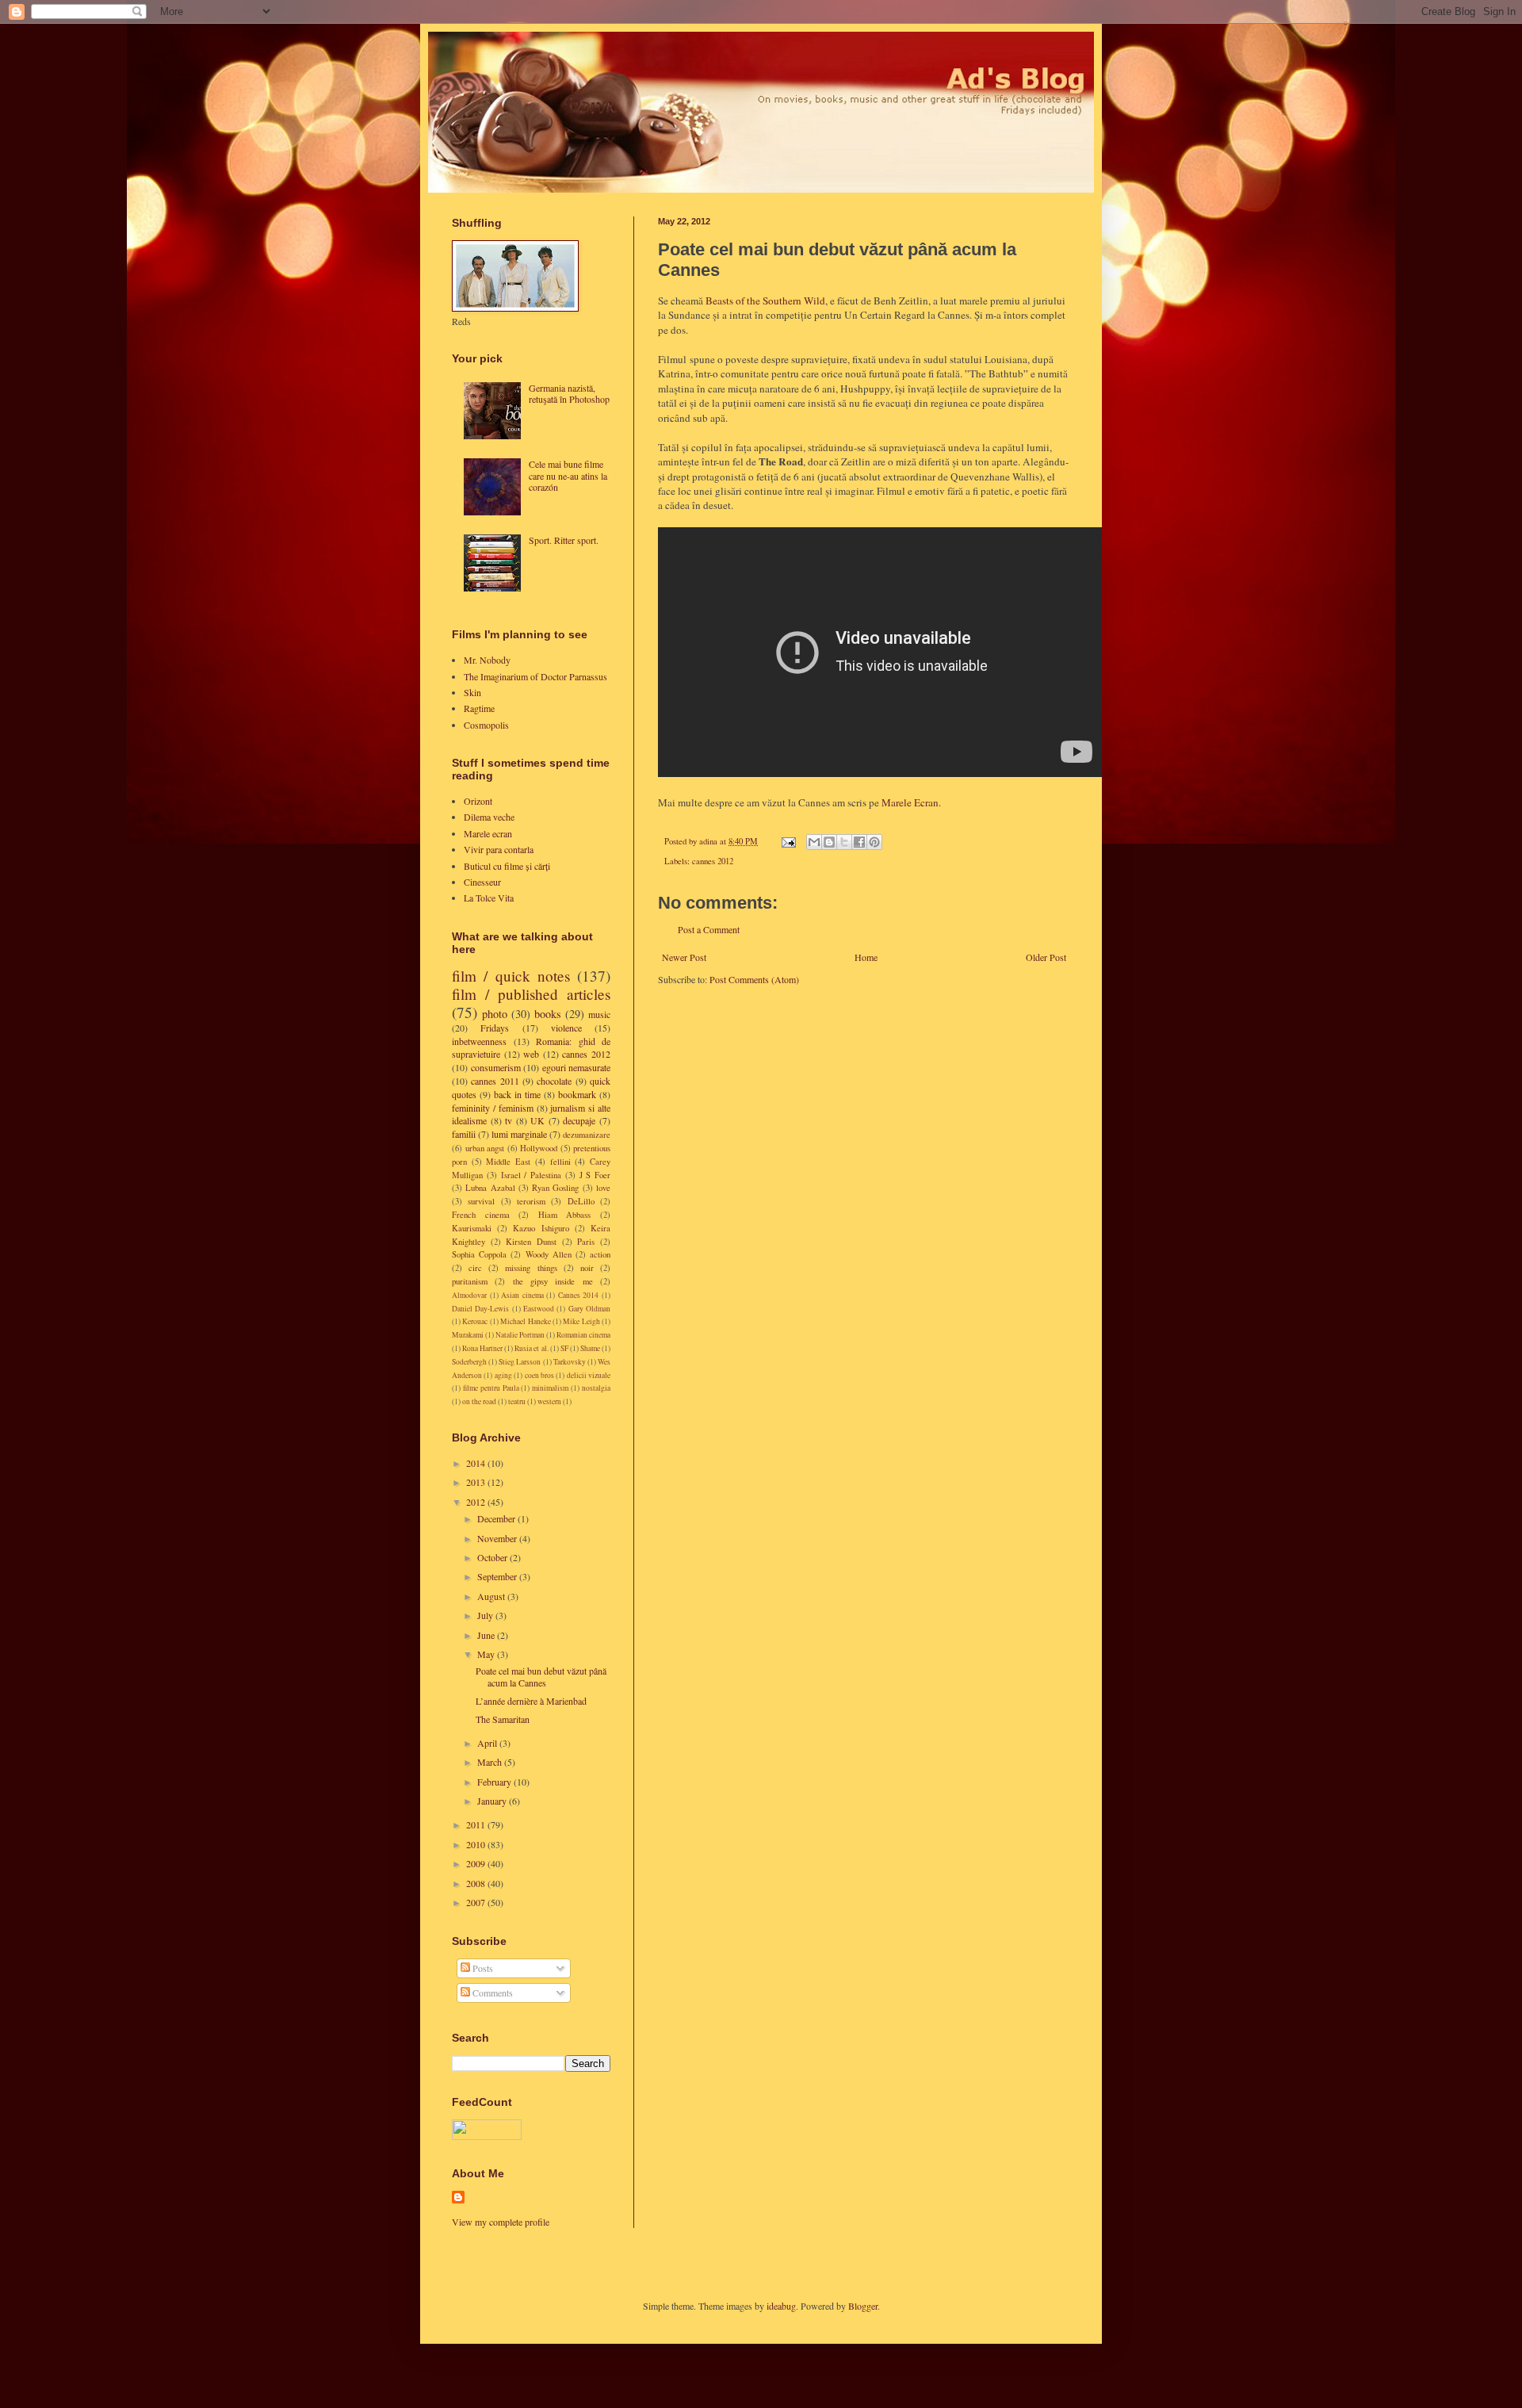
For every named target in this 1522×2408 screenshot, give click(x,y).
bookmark (577, 1094)
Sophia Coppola (479, 1254)
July (486, 1615)
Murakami (468, 1335)
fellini (560, 1162)
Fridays (495, 1028)
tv (509, 1120)
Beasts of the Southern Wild (765, 301)
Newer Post (684, 957)
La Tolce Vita (489, 898)
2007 (477, 1902)
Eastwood (539, 1309)
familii (464, 1134)
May (487, 1654)
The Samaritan (503, 1719)
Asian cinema (522, 1295)
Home (866, 957)
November (498, 1538)
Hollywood (539, 1148)
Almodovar (469, 1295)
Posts (482, 1968)
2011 (477, 1824)
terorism (531, 1201)
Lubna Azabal (490, 1188)
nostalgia (596, 1388)
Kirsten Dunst (531, 1242)
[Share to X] (844, 842)
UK (537, 1120)
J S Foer (595, 1175)
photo (495, 1014)
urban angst (485, 1148)
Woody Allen (549, 1254)
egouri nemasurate (577, 1067)
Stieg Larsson (520, 1362)
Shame (590, 1348)
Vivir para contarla (499, 849)
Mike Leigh (581, 1321)
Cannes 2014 (579, 1295)
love (603, 1188)
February (495, 1782)
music (599, 1014)
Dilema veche (489, 817)
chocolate (554, 1081)
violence (566, 1028)
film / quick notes (511, 976)
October (493, 1557)
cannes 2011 (495, 1081)
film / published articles (531, 994)
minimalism (550, 1388)
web (531, 1054)
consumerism (496, 1067)
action (600, 1254)
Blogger (863, 2306)
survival (481, 1201)
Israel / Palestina (532, 1175)
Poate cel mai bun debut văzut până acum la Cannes (541, 1676)
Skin (472, 692)
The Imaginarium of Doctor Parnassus (535, 676)
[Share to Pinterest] (874, 842)
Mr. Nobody (487, 660)
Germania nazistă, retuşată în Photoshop (569, 393)
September (498, 1576)
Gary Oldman (589, 1309)
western (549, 1401)
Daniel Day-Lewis (480, 1309)
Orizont (478, 801)
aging (503, 1375)
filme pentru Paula (491, 1388)
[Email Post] (788, 841)
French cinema (481, 1215)
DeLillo (581, 1201)
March (491, 1762)
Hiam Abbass (565, 1215)
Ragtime (479, 708)
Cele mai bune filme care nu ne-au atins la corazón (568, 475)
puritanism (470, 1281)
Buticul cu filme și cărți (507, 866)
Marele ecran (488, 833)
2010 (477, 1844)
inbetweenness (479, 1041)
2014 (477, 1463)
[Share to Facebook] (859, 842)
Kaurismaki (472, 1228)
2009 (477, 1863)
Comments (491, 1993)
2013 (477, 1482)
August (492, 1596)
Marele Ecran (910, 802)
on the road (479, 1401)
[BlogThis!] (829, 842)
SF (564, 1348)
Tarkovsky (570, 1362)
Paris (586, 1242)
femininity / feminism (493, 1108)
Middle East (508, 1162)
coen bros (539, 1375)
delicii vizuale (589, 1375)
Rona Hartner (482, 1348)
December (497, 1518)
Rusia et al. (531, 1348)
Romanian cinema (583, 1335)
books (548, 1014)
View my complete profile (501, 2222)
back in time (517, 1094)
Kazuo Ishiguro (541, 1228)
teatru (517, 1401)
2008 (477, 1883)
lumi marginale (519, 1134)
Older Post (1046, 957)
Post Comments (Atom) (754, 979)
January (493, 1801)
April (488, 1743)
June (487, 1635)
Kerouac (475, 1321)
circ (475, 1268)
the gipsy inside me (553, 1281)
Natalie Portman (520, 1335)
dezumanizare (587, 1135)
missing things (531, 1268)
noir (587, 1268)
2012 (477, 1502)
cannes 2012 (713, 861)
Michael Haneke (525, 1321)
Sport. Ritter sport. (564, 540)
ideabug (781, 2306)
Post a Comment (709, 929)
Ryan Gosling (555, 1188)
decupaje (579, 1120)
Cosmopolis (486, 725)
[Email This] (814, 842)
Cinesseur (482, 882)
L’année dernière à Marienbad (531, 1701)
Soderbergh (469, 1362)
